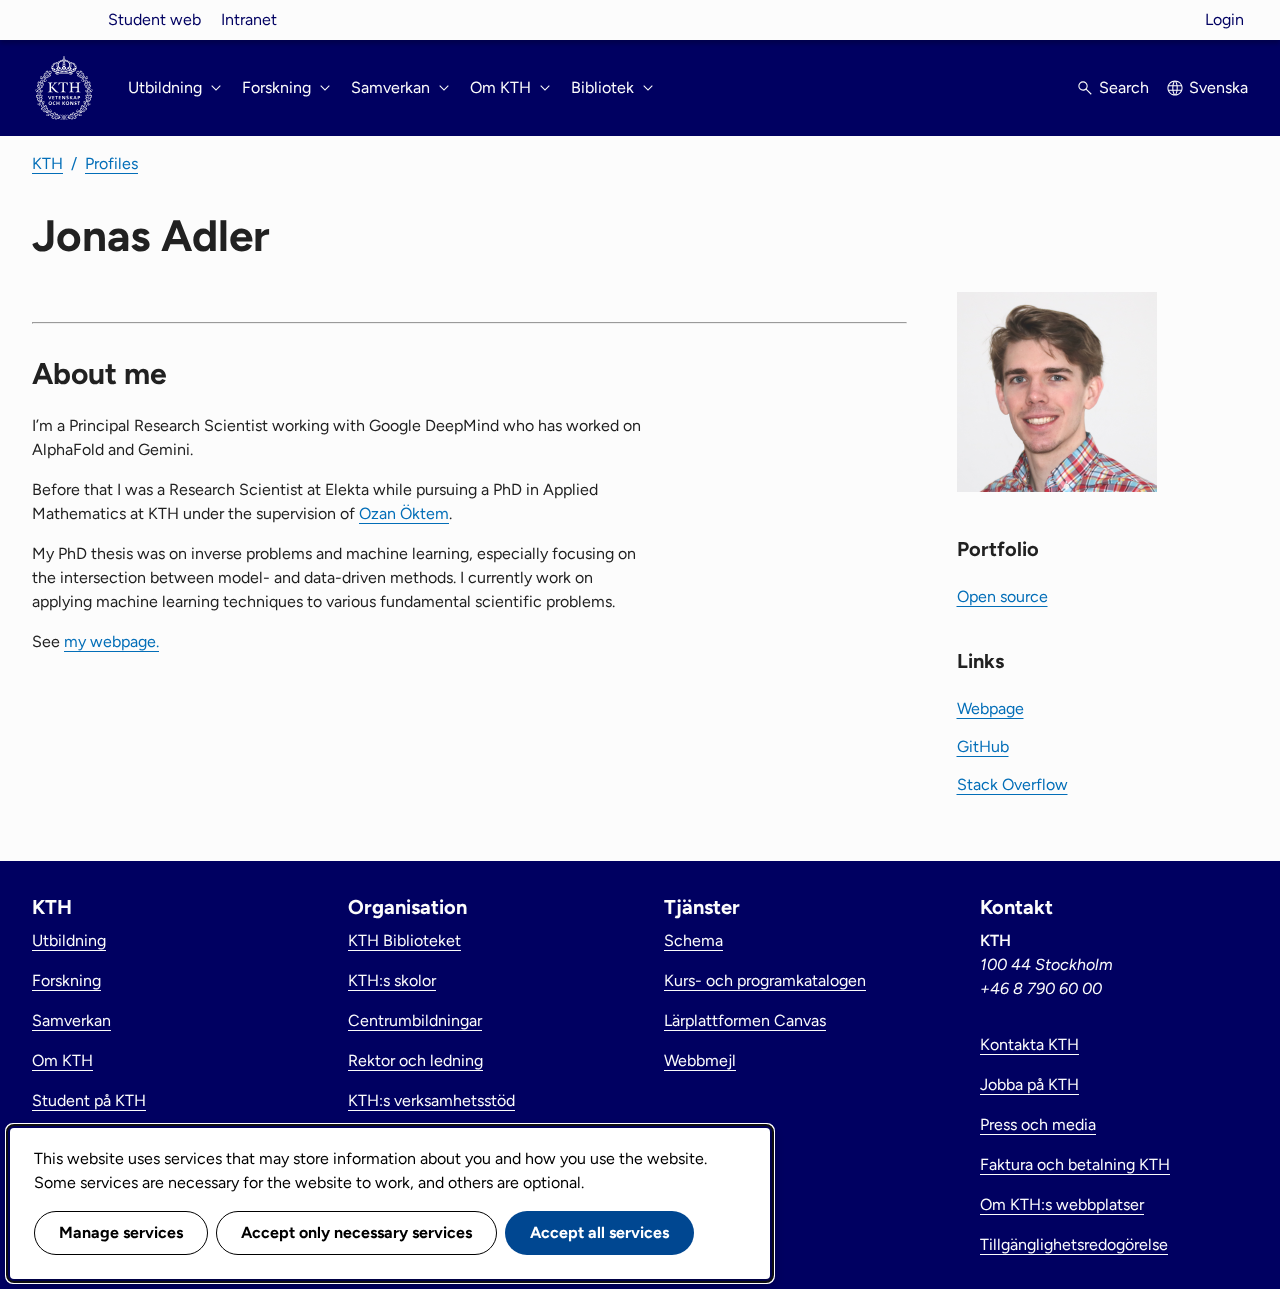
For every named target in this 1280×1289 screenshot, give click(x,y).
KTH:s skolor (392, 980)
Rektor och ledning (415, 1060)
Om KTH (62, 1060)
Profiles (111, 163)
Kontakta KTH (1029, 1044)
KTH (47, 163)
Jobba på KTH (1029, 1084)
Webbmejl (700, 1060)
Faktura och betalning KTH (1075, 1164)
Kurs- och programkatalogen (765, 980)
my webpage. (111, 641)
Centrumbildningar (415, 1020)
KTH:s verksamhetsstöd (431, 1100)
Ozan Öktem (404, 513)
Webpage (990, 708)
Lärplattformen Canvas (745, 1020)
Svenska (1218, 87)
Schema (693, 940)
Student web (154, 19)
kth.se (64, 19)
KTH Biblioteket (404, 940)
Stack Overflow (1012, 784)
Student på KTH (89, 1100)
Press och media (1038, 1124)
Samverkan (71, 1020)
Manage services (121, 1232)
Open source (1002, 596)
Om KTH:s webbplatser (1062, 1204)
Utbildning (69, 940)
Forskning (66, 980)
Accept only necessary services (356, 1232)
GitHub (983, 746)
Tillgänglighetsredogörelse (1074, 1244)
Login (1224, 19)
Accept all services (599, 1232)
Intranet (249, 19)
